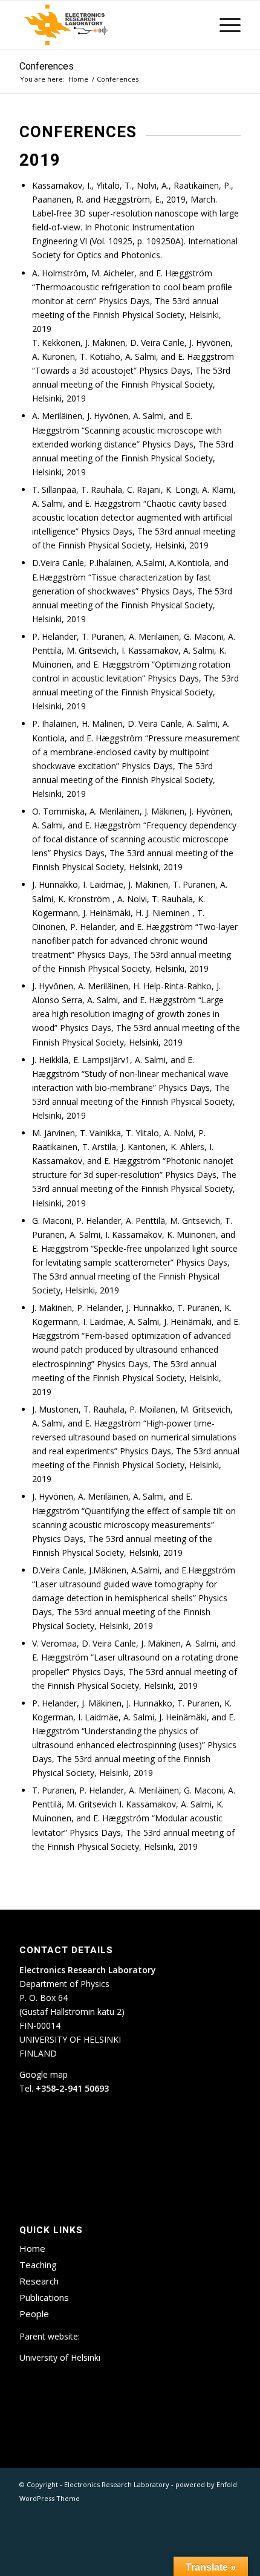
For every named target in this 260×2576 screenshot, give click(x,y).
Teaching (38, 2265)
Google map (44, 2074)
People (34, 2314)
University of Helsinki (60, 2357)
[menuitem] (224, 25)
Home (32, 2248)
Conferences (47, 67)
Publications (44, 2297)
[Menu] (224, 25)
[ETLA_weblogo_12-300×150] (108, 25)
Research (39, 2281)
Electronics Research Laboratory (117, 2484)
